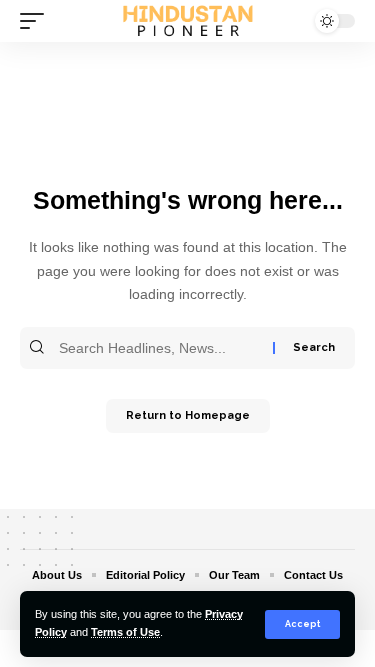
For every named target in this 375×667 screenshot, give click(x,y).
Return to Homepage (188, 415)
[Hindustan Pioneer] (188, 21)
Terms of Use (125, 632)
